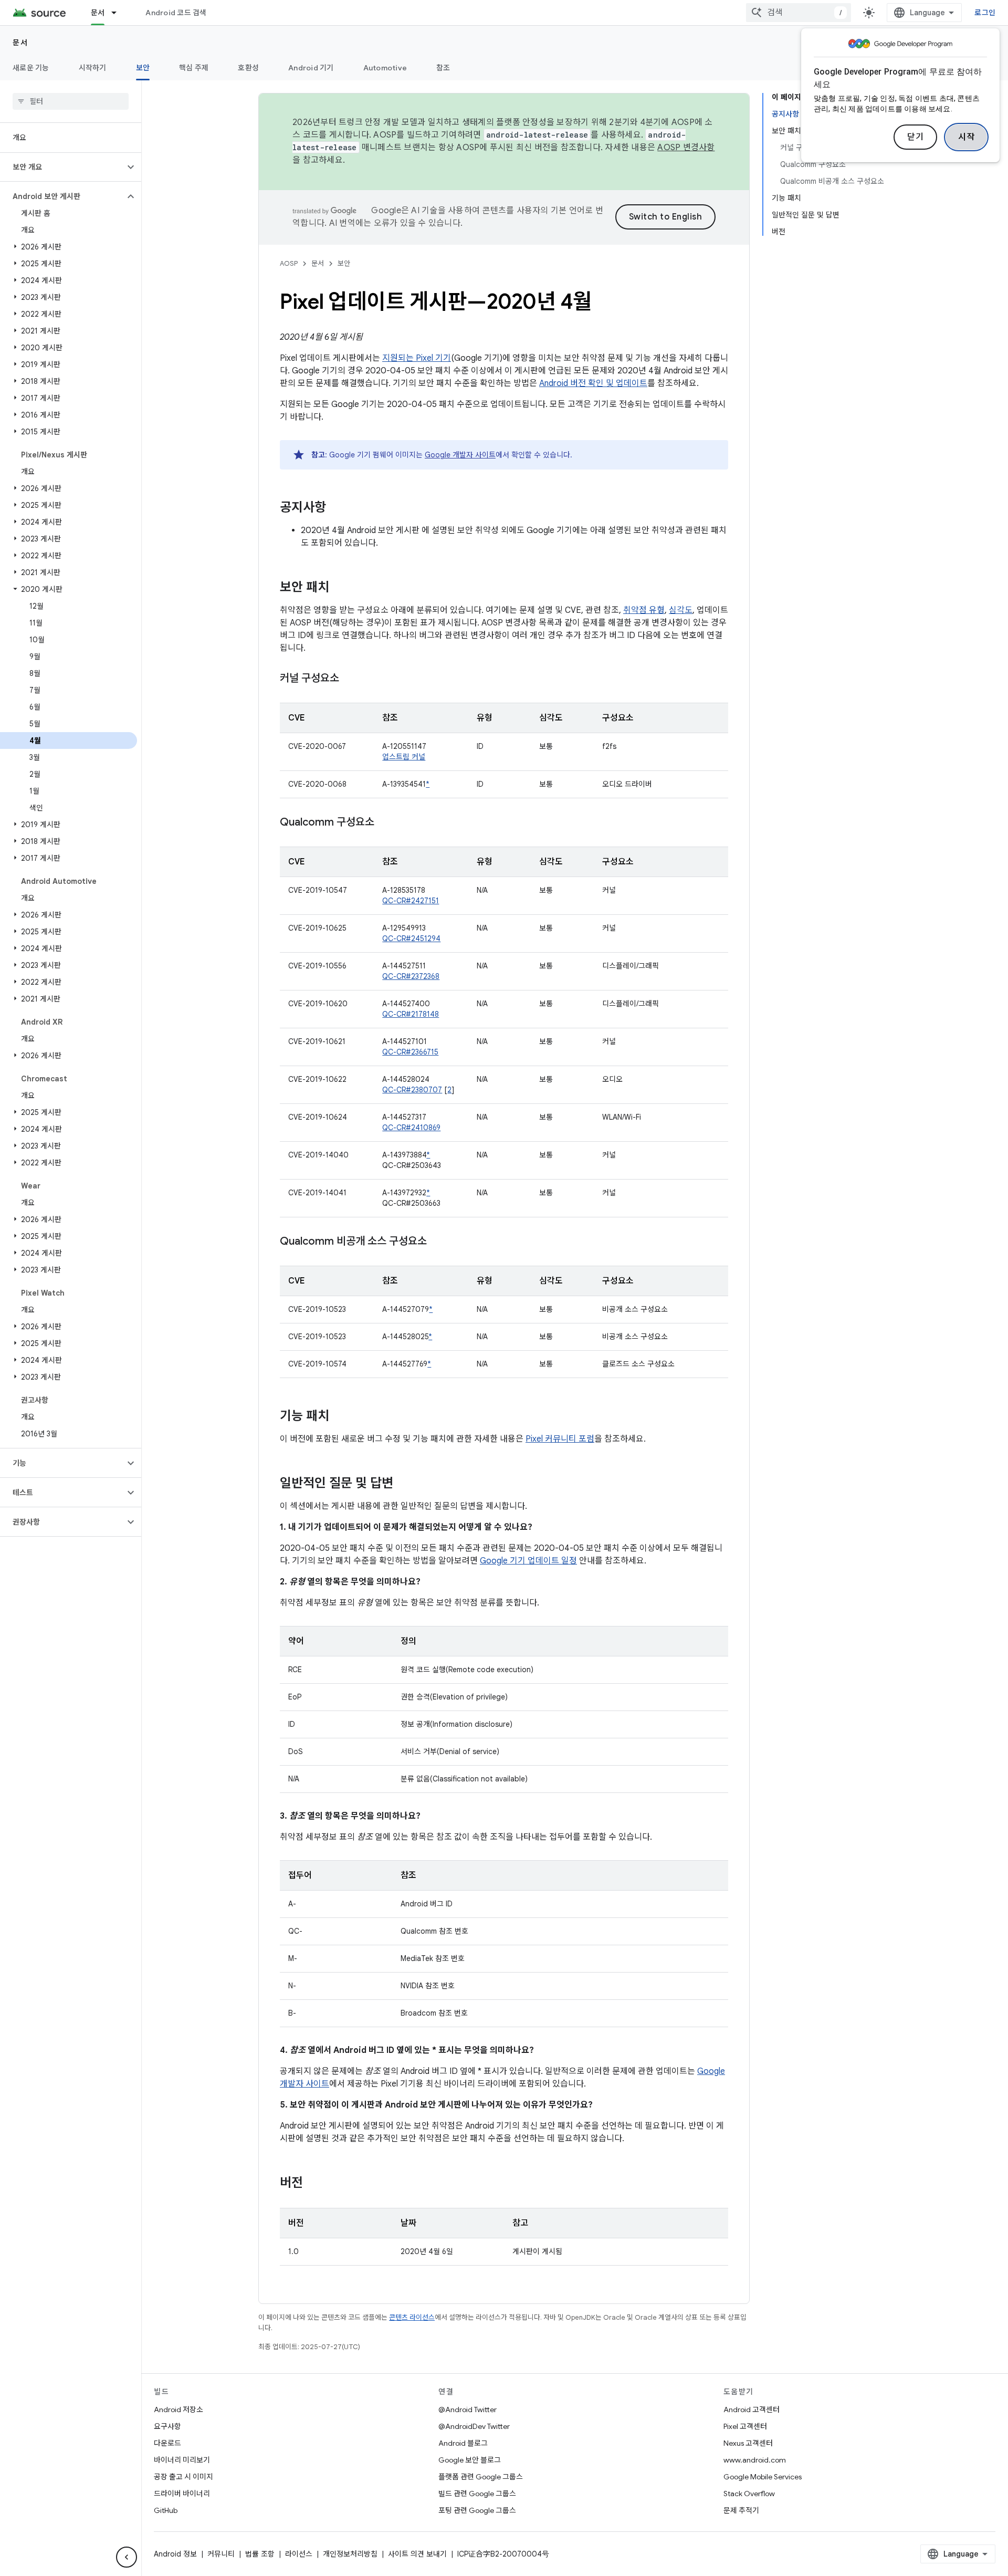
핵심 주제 (194, 68)
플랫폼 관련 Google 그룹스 (481, 2477)
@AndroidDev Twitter (474, 2426)
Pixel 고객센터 (745, 2426)
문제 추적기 (741, 2510)
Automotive (385, 68)
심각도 (681, 610)
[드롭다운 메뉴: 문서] (119, 13)
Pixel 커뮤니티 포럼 (560, 1439)
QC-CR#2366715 (410, 1052)
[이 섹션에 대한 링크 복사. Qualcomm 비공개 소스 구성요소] (437, 1242)
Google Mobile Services (763, 2477)
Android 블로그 (463, 2443)
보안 (143, 68)
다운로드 (167, 2443)
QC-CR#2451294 (411, 938)
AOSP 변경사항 (686, 148)
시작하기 (93, 68)
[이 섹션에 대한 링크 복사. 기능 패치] (340, 1417)
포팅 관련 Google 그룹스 (477, 2510)
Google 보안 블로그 (470, 2460)
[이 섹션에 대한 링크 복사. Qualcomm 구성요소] (385, 823)
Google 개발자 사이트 (460, 455)
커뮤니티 (221, 2554)
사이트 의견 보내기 (417, 2554)
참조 (443, 68)
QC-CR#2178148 (411, 1014)
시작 (966, 137)
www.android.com (755, 2460)
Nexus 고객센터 (748, 2443)
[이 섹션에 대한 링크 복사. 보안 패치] (340, 588)
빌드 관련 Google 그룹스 (477, 2494)
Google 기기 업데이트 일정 (528, 1561)
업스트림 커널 (404, 757)
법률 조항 (260, 2554)
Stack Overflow (749, 2494)
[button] (62, 167)
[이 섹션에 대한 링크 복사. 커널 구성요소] (350, 679)
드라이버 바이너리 (182, 2494)
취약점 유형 (644, 610)
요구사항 (167, 2426)
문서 (98, 13)
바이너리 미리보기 (182, 2460)
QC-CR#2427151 (411, 901)
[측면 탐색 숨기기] (127, 2557)
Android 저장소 (178, 2410)
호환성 (248, 68)
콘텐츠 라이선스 (412, 2317)
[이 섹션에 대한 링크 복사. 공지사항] (337, 508)
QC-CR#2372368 (411, 976)
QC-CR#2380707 (412, 1090)
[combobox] (799, 13)
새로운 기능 (31, 68)
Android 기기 (311, 68)
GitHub (166, 2510)
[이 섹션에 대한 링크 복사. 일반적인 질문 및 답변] (404, 1484)
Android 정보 (175, 2554)
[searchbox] (71, 101)
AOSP (289, 263)
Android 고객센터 (752, 2410)
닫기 (915, 137)
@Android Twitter (468, 2410)
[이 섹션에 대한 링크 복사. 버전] (313, 2184)
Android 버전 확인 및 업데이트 (593, 383)
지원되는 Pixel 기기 (417, 358)
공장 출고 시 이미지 (183, 2477)
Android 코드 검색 (176, 13)
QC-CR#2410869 (411, 1128)
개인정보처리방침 (350, 2554)
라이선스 (299, 2554)
